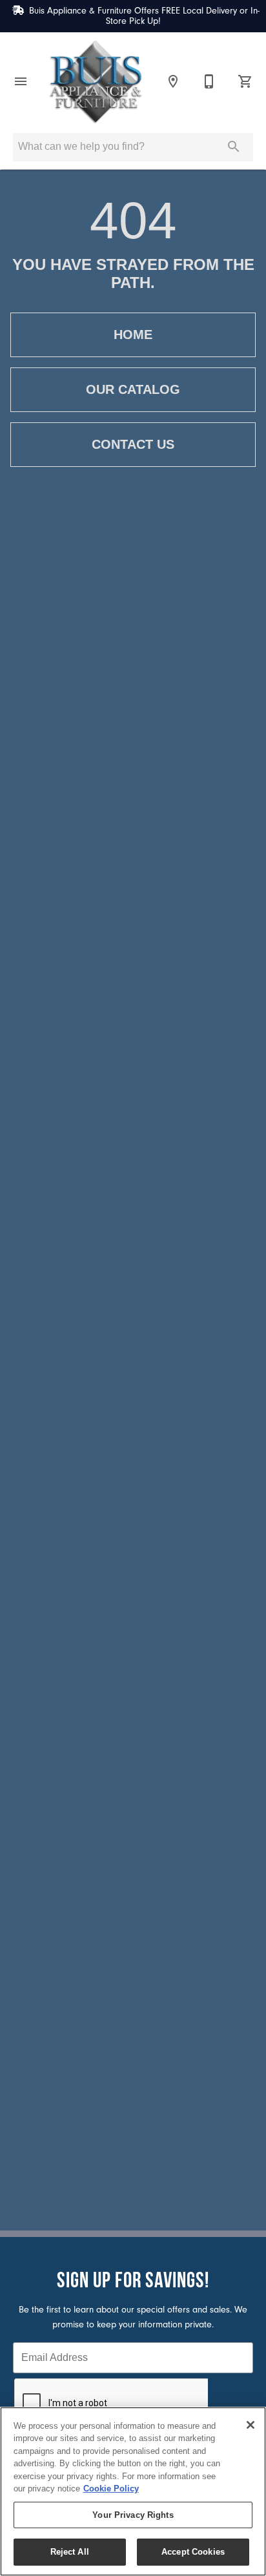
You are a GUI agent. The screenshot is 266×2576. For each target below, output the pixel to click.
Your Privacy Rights (133, 2515)
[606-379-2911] (209, 81)
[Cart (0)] (245, 81)
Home (133, 335)
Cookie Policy (111, 2488)
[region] (133, 2491)
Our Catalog (133, 389)
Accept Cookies (193, 2552)
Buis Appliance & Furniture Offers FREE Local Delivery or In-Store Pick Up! (144, 16)
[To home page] (96, 81)
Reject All (70, 2552)
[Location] (173, 81)
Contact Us (133, 444)
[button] (21, 81)
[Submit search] (234, 147)
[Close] (251, 2425)
